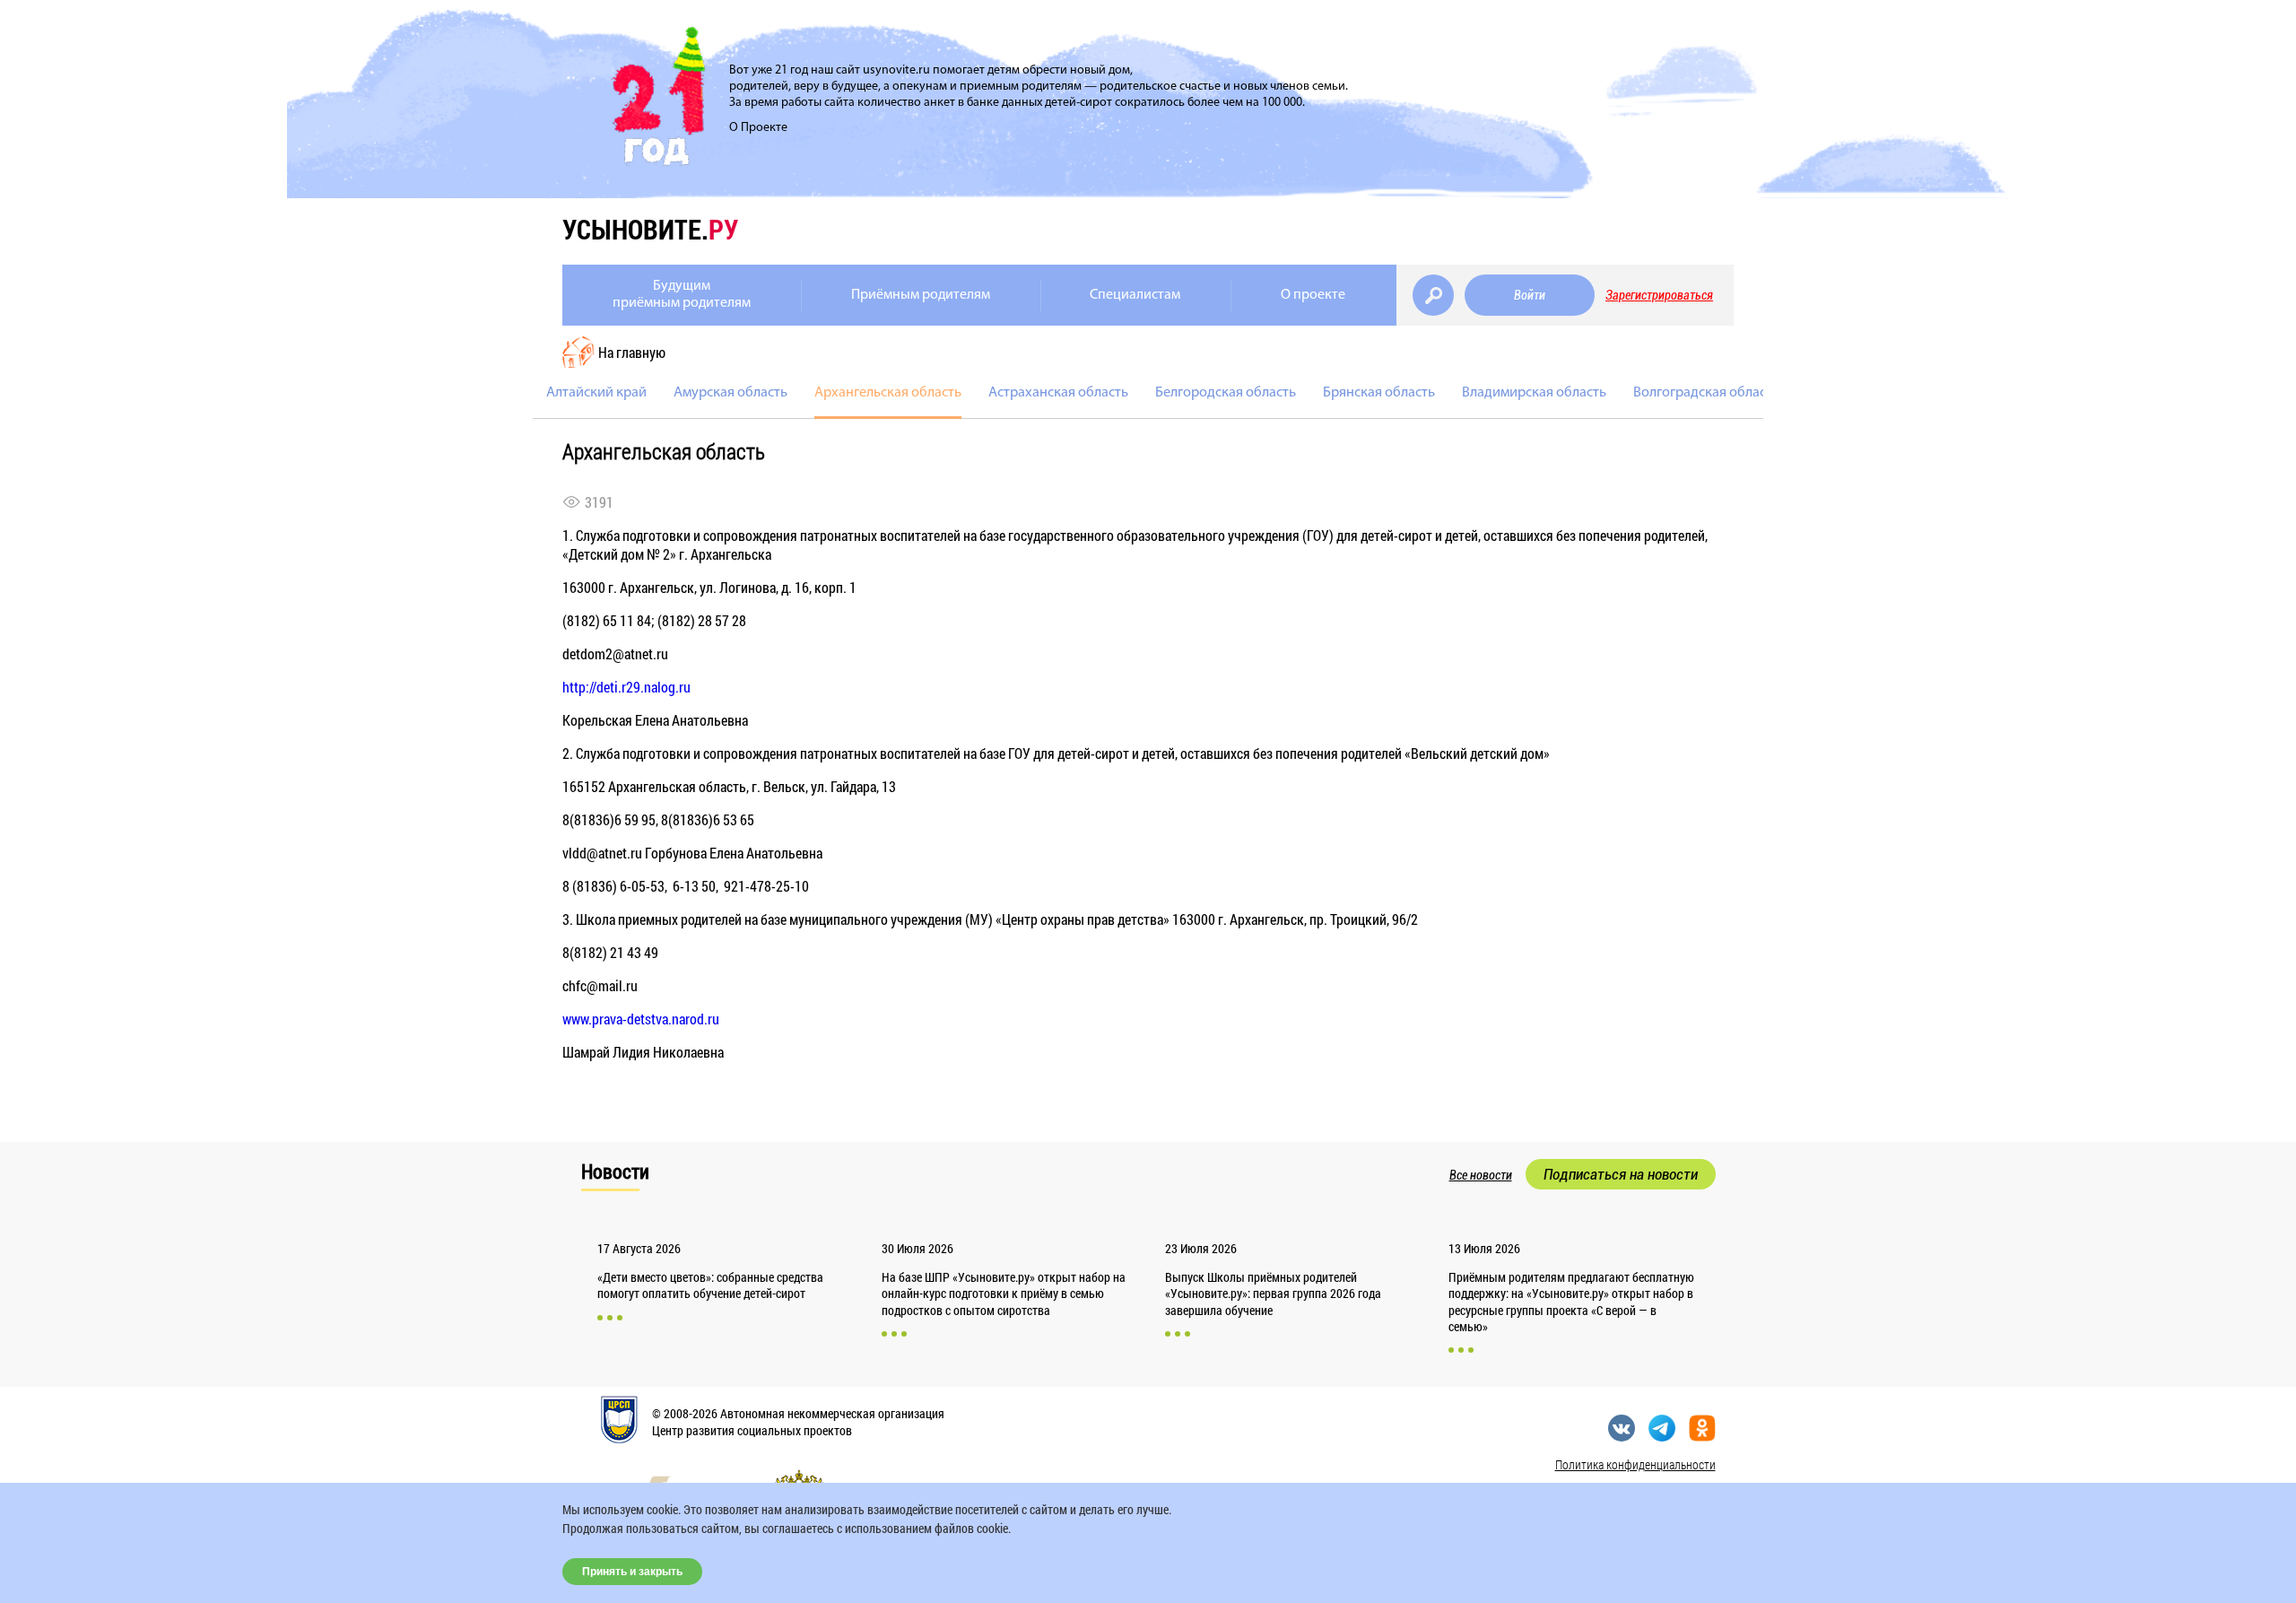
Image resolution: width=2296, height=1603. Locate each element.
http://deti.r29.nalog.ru (626, 687)
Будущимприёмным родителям (682, 295)
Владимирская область (1534, 393)
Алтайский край (596, 393)
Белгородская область (1226, 393)
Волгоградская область (1706, 393)
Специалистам (1135, 295)
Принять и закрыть (632, 1572)
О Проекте (758, 128)
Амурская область (731, 393)
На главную (632, 352)
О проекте (1313, 295)
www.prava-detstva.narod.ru (641, 1019)
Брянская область (1379, 393)
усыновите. (650, 229)
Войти (1530, 295)
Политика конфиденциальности (1635, 1464)
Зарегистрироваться (1659, 295)
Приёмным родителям (921, 295)
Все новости (1481, 1175)
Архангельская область (888, 393)
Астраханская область (1058, 393)
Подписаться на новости (1621, 1174)
